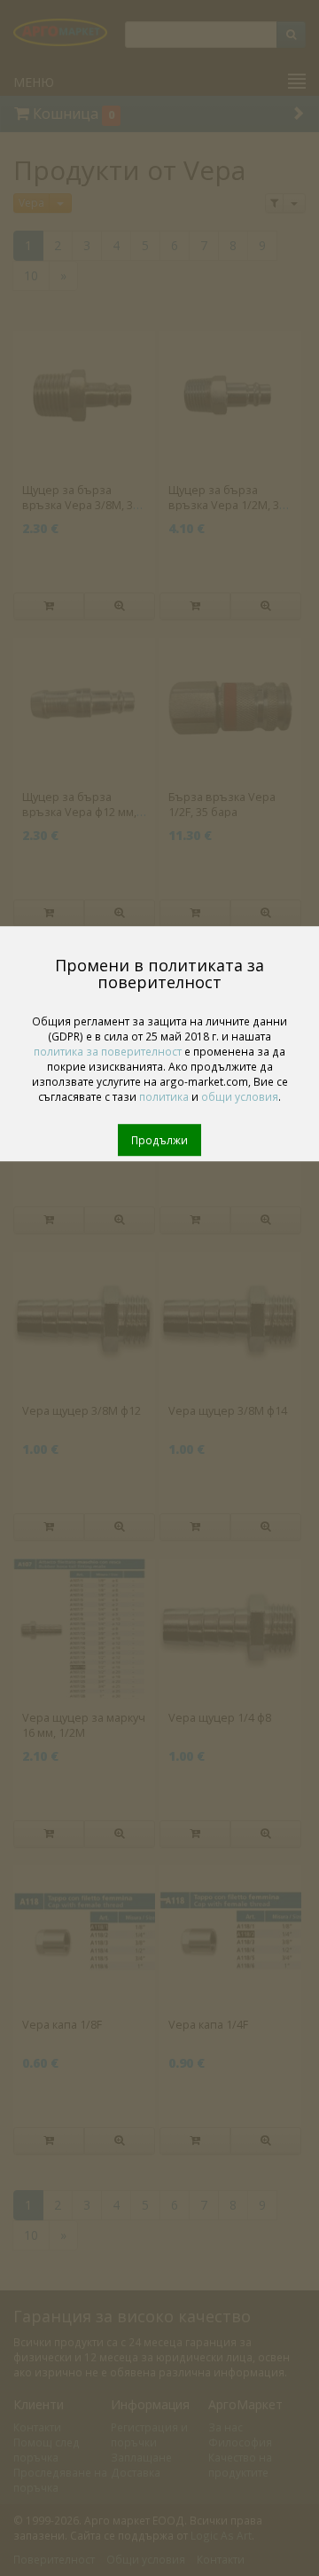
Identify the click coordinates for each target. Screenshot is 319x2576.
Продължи (159, 1140)
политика (164, 1096)
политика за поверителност (108, 1051)
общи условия (240, 1096)
